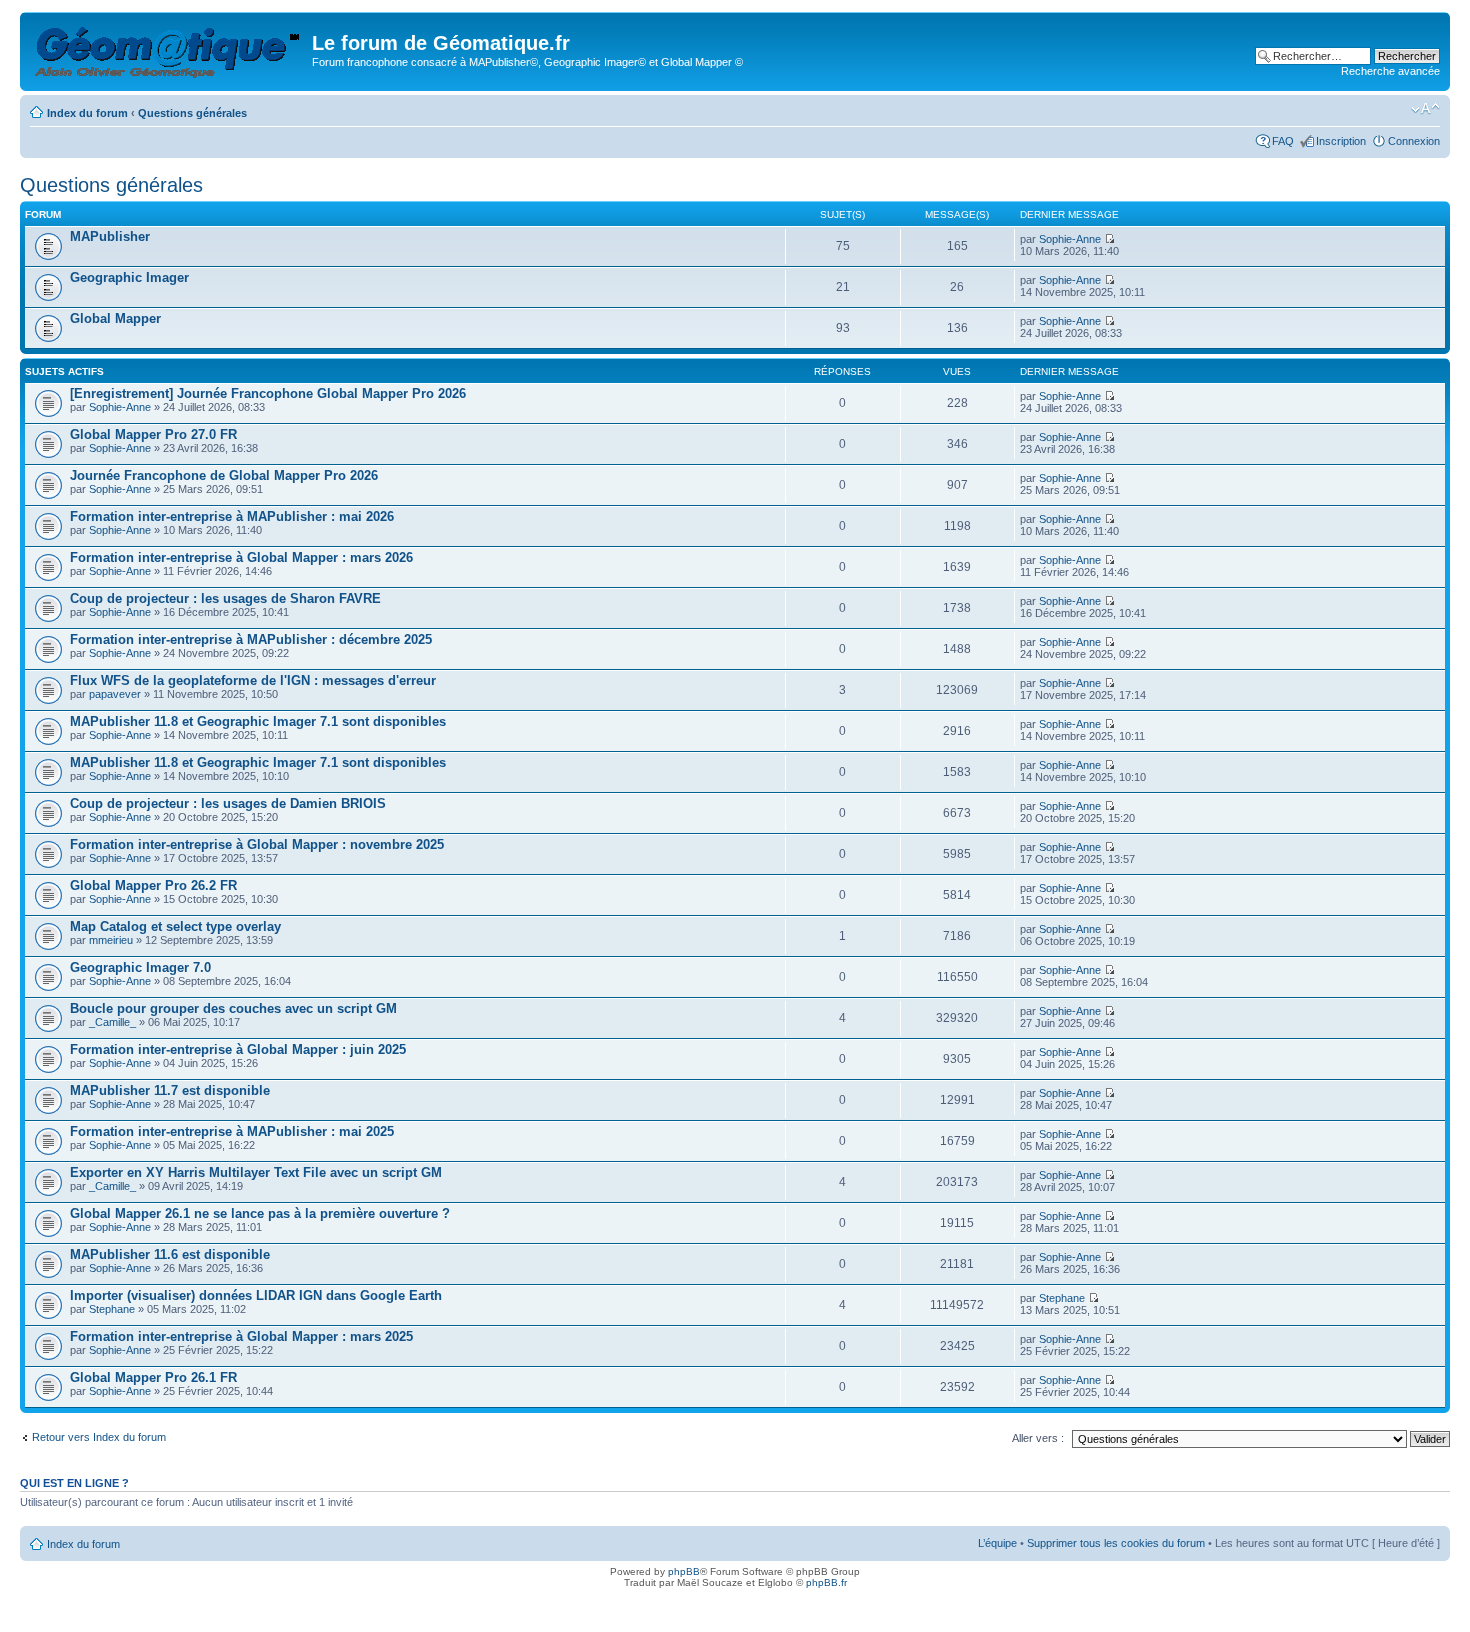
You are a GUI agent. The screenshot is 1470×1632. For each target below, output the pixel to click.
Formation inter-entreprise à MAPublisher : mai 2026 (232, 516)
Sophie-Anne (1070, 239)
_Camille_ (112, 1022)
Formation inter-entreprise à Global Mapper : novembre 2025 (257, 844)
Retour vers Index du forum (99, 1437)
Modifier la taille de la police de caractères (1425, 109)
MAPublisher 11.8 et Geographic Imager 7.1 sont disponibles (258, 721)
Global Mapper (115, 318)
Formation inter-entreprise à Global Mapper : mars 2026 (241, 557)
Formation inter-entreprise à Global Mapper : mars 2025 (241, 1336)
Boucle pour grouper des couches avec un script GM (233, 1008)
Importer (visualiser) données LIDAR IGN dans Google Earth (256, 1295)
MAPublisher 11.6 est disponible (170, 1254)
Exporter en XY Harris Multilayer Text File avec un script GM (256, 1172)
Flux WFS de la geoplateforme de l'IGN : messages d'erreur (253, 680)
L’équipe (997, 1543)
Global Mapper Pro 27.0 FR (153, 434)
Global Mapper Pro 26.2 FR (153, 885)
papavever (115, 694)
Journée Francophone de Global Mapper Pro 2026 (224, 475)
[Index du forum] (168, 48)
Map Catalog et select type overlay (175, 926)
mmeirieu (111, 940)
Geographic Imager (129, 277)
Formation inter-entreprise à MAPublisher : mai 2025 (232, 1131)
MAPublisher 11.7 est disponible (170, 1090)
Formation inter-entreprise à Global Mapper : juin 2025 (238, 1049)
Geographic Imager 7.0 (140, 967)
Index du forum (87, 113)
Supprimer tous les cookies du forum (1116, 1543)
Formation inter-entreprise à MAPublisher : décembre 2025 (251, 639)
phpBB (684, 1571)
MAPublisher (110, 236)
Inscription (1341, 141)
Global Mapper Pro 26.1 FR (153, 1377)
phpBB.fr (826, 1582)
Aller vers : (1038, 1438)
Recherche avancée (1390, 71)
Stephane (112, 1309)
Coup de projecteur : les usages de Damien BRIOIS (228, 803)
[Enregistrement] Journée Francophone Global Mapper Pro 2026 (268, 393)
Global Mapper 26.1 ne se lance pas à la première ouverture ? (260, 1213)
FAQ (1283, 141)
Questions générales (192, 113)
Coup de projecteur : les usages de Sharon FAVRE (225, 598)
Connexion (1414, 141)
